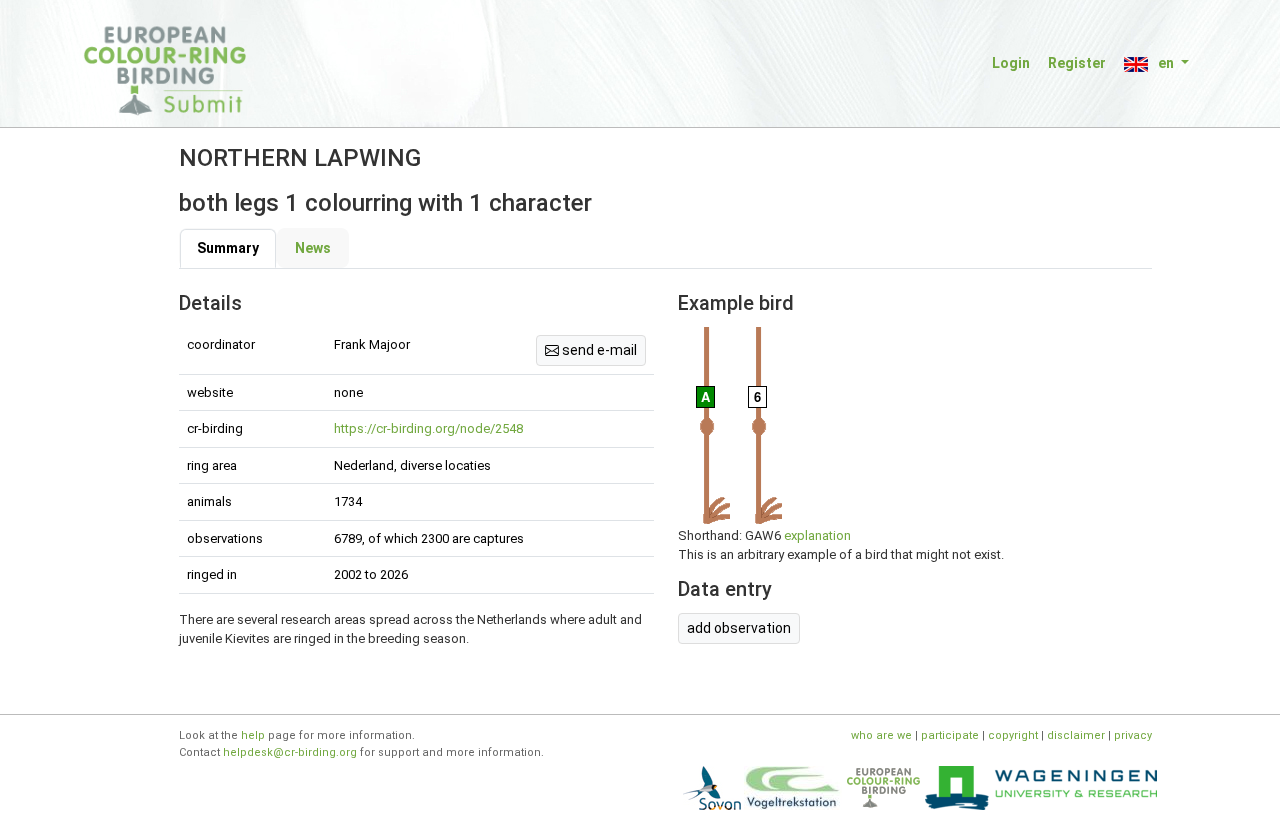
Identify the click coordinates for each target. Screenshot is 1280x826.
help (253, 735)
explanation (817, 535)
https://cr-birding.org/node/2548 (428, 428)
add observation (739, 628)
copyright (1013, 735)
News (313, 248)
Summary (228, 248)
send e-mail (598, 350)
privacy (1133, 735)
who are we (881, 735)
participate (950, 735)
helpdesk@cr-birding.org (290, 752)
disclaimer (1076, 735)
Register (1077, 63)
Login (1011, 63)
